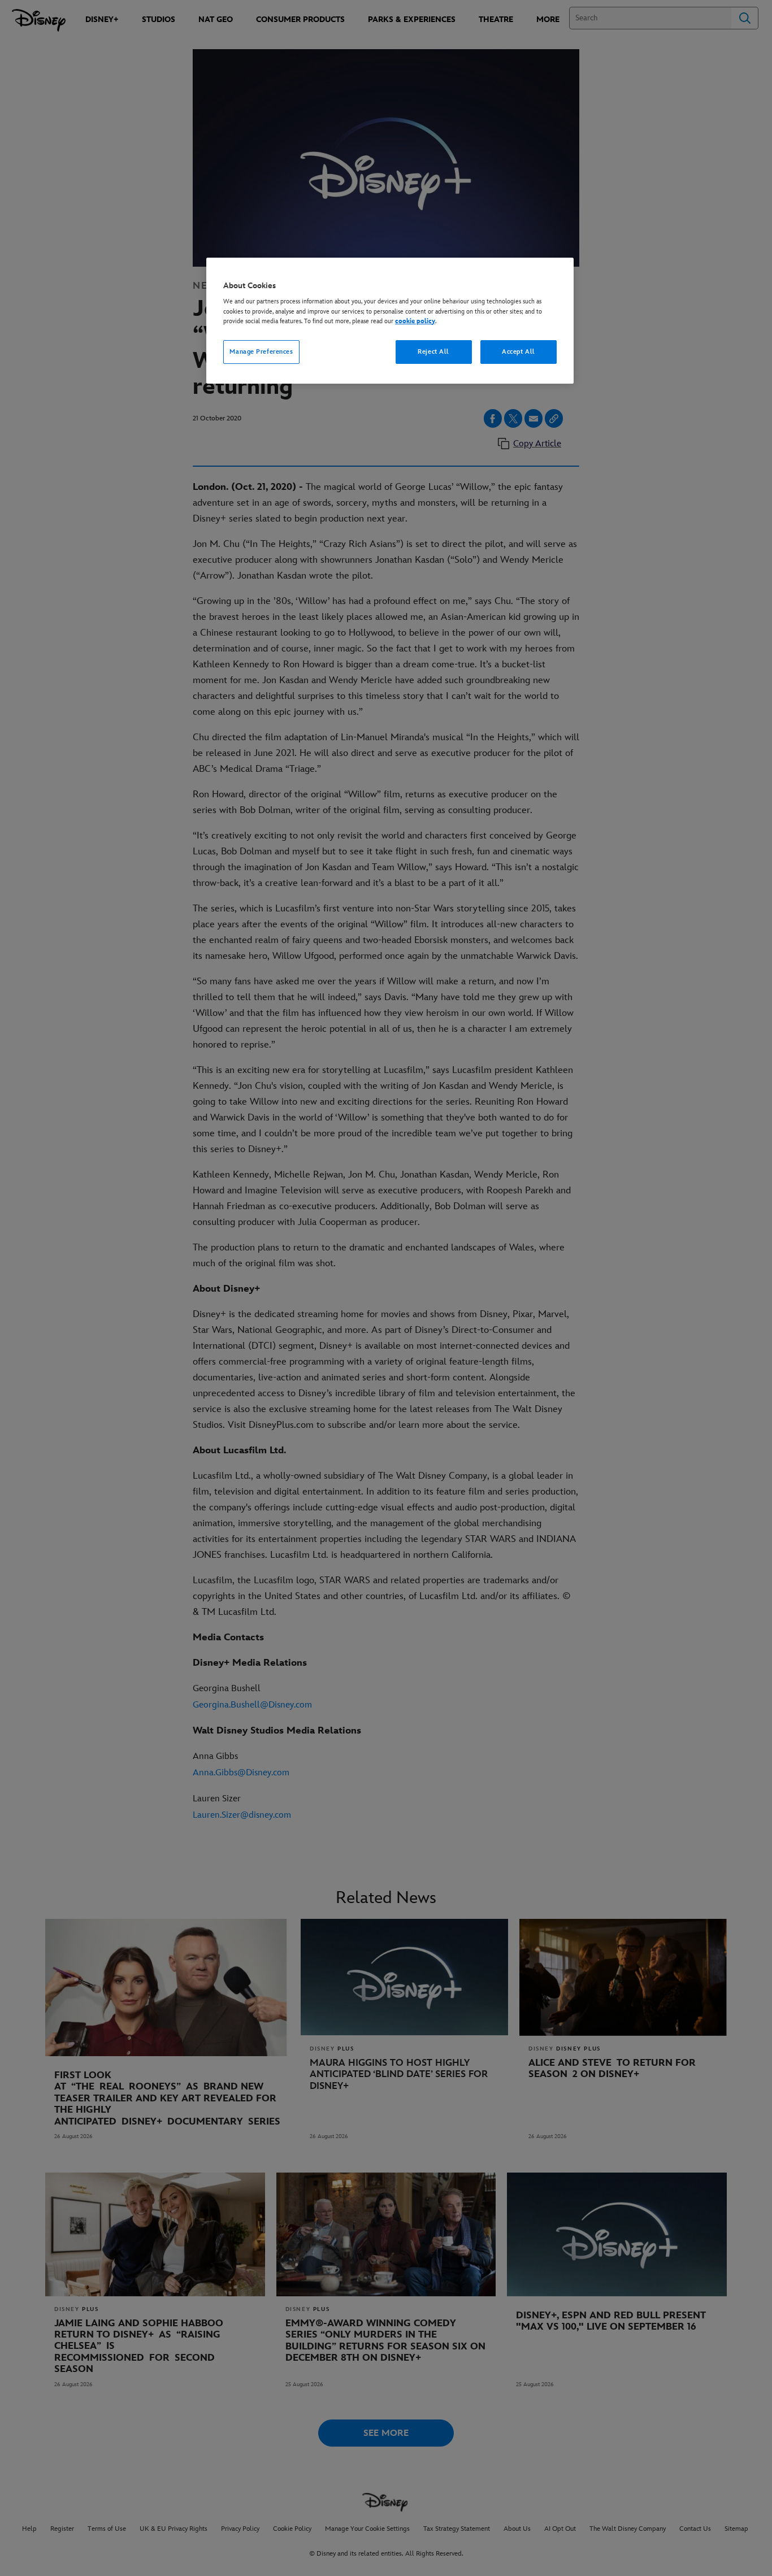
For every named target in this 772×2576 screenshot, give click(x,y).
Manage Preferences (261, 352)
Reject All (433, 352)
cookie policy (415, 321)
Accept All (519, 352)
